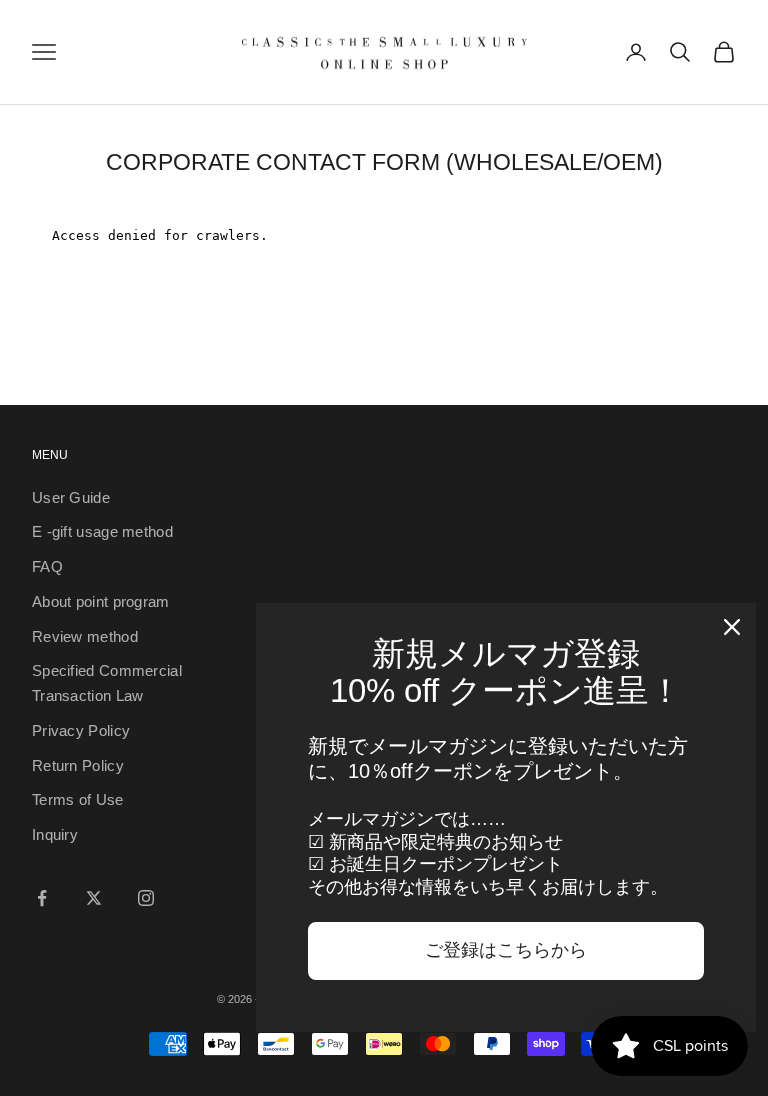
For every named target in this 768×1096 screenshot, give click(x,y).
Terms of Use (78, 799)
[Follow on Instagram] (146, 898)
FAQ (47, 566)
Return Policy (78, 765)
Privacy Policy (81, 730)
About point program (101, 601)
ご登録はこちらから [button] (506, 950)
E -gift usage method (102, 531)
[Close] (732, 627)
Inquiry (55, 834)
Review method (85, 636)
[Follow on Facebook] (42, 898)
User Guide (71, 497)
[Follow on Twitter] (94, 898)
